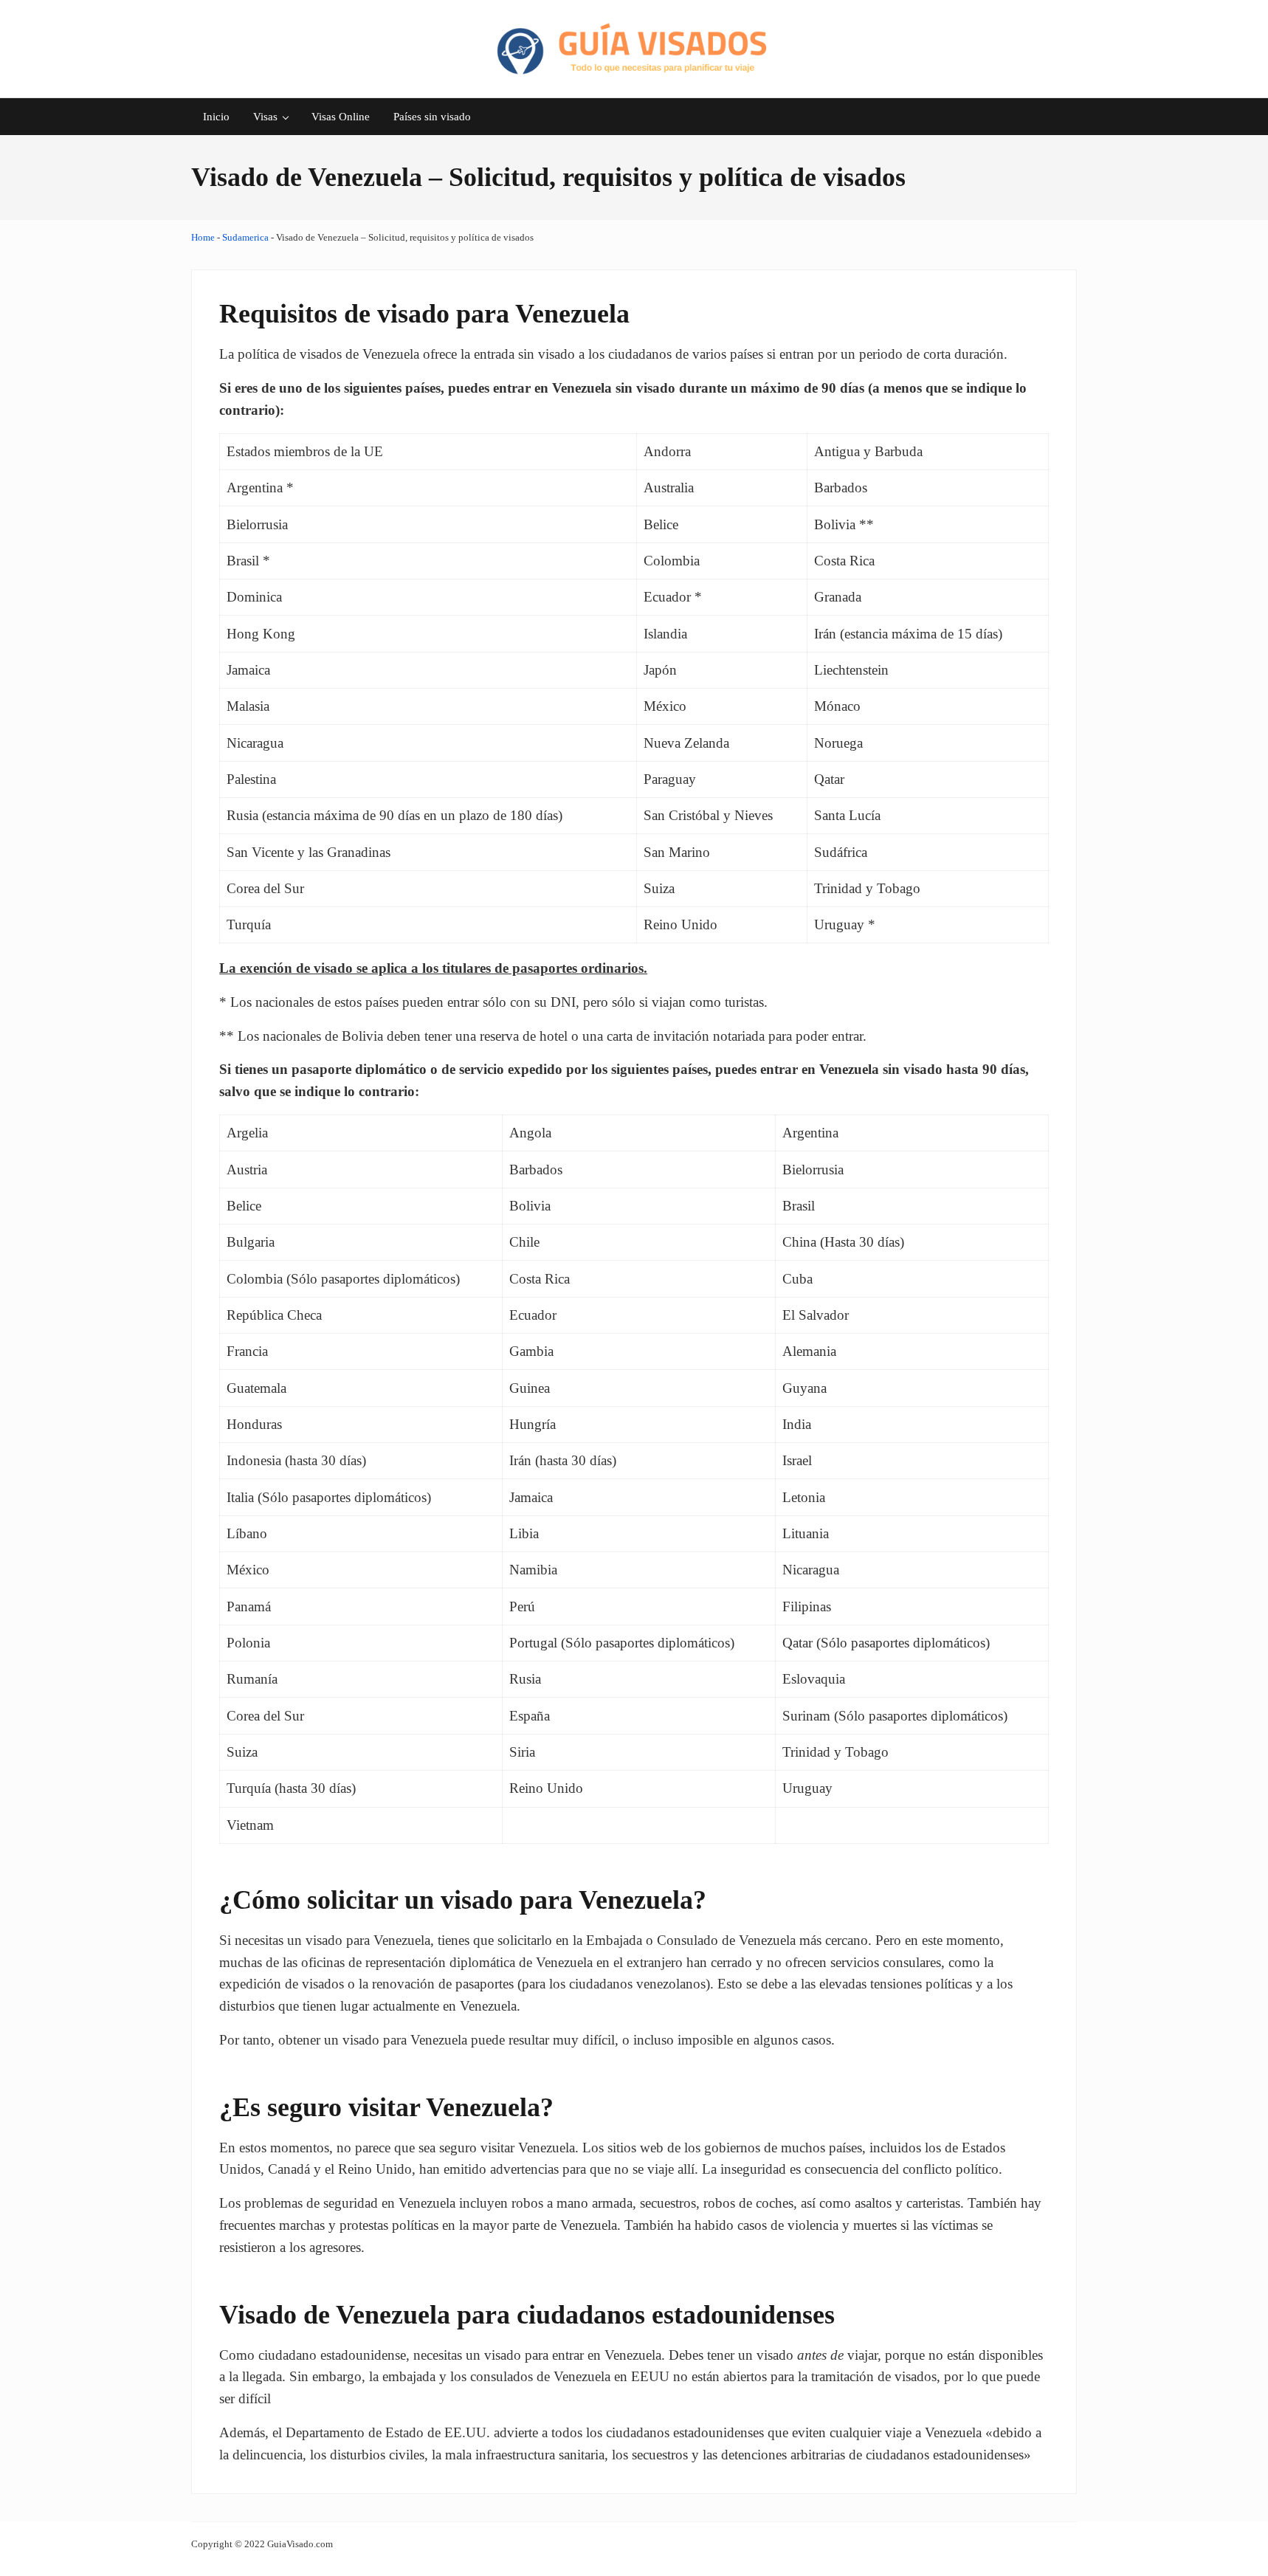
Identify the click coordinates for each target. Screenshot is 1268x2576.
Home (203, 237)
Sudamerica (245, 237)
